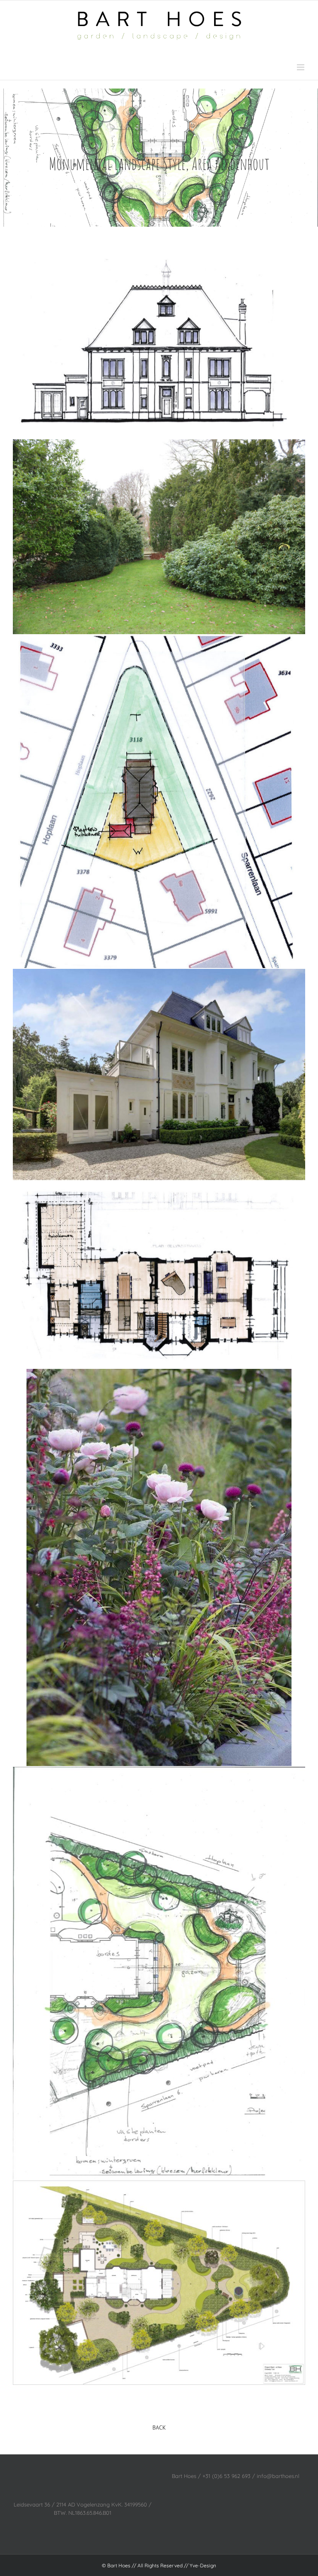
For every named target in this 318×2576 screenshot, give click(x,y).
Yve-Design (203, 2565)
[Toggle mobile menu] (301, 67)
